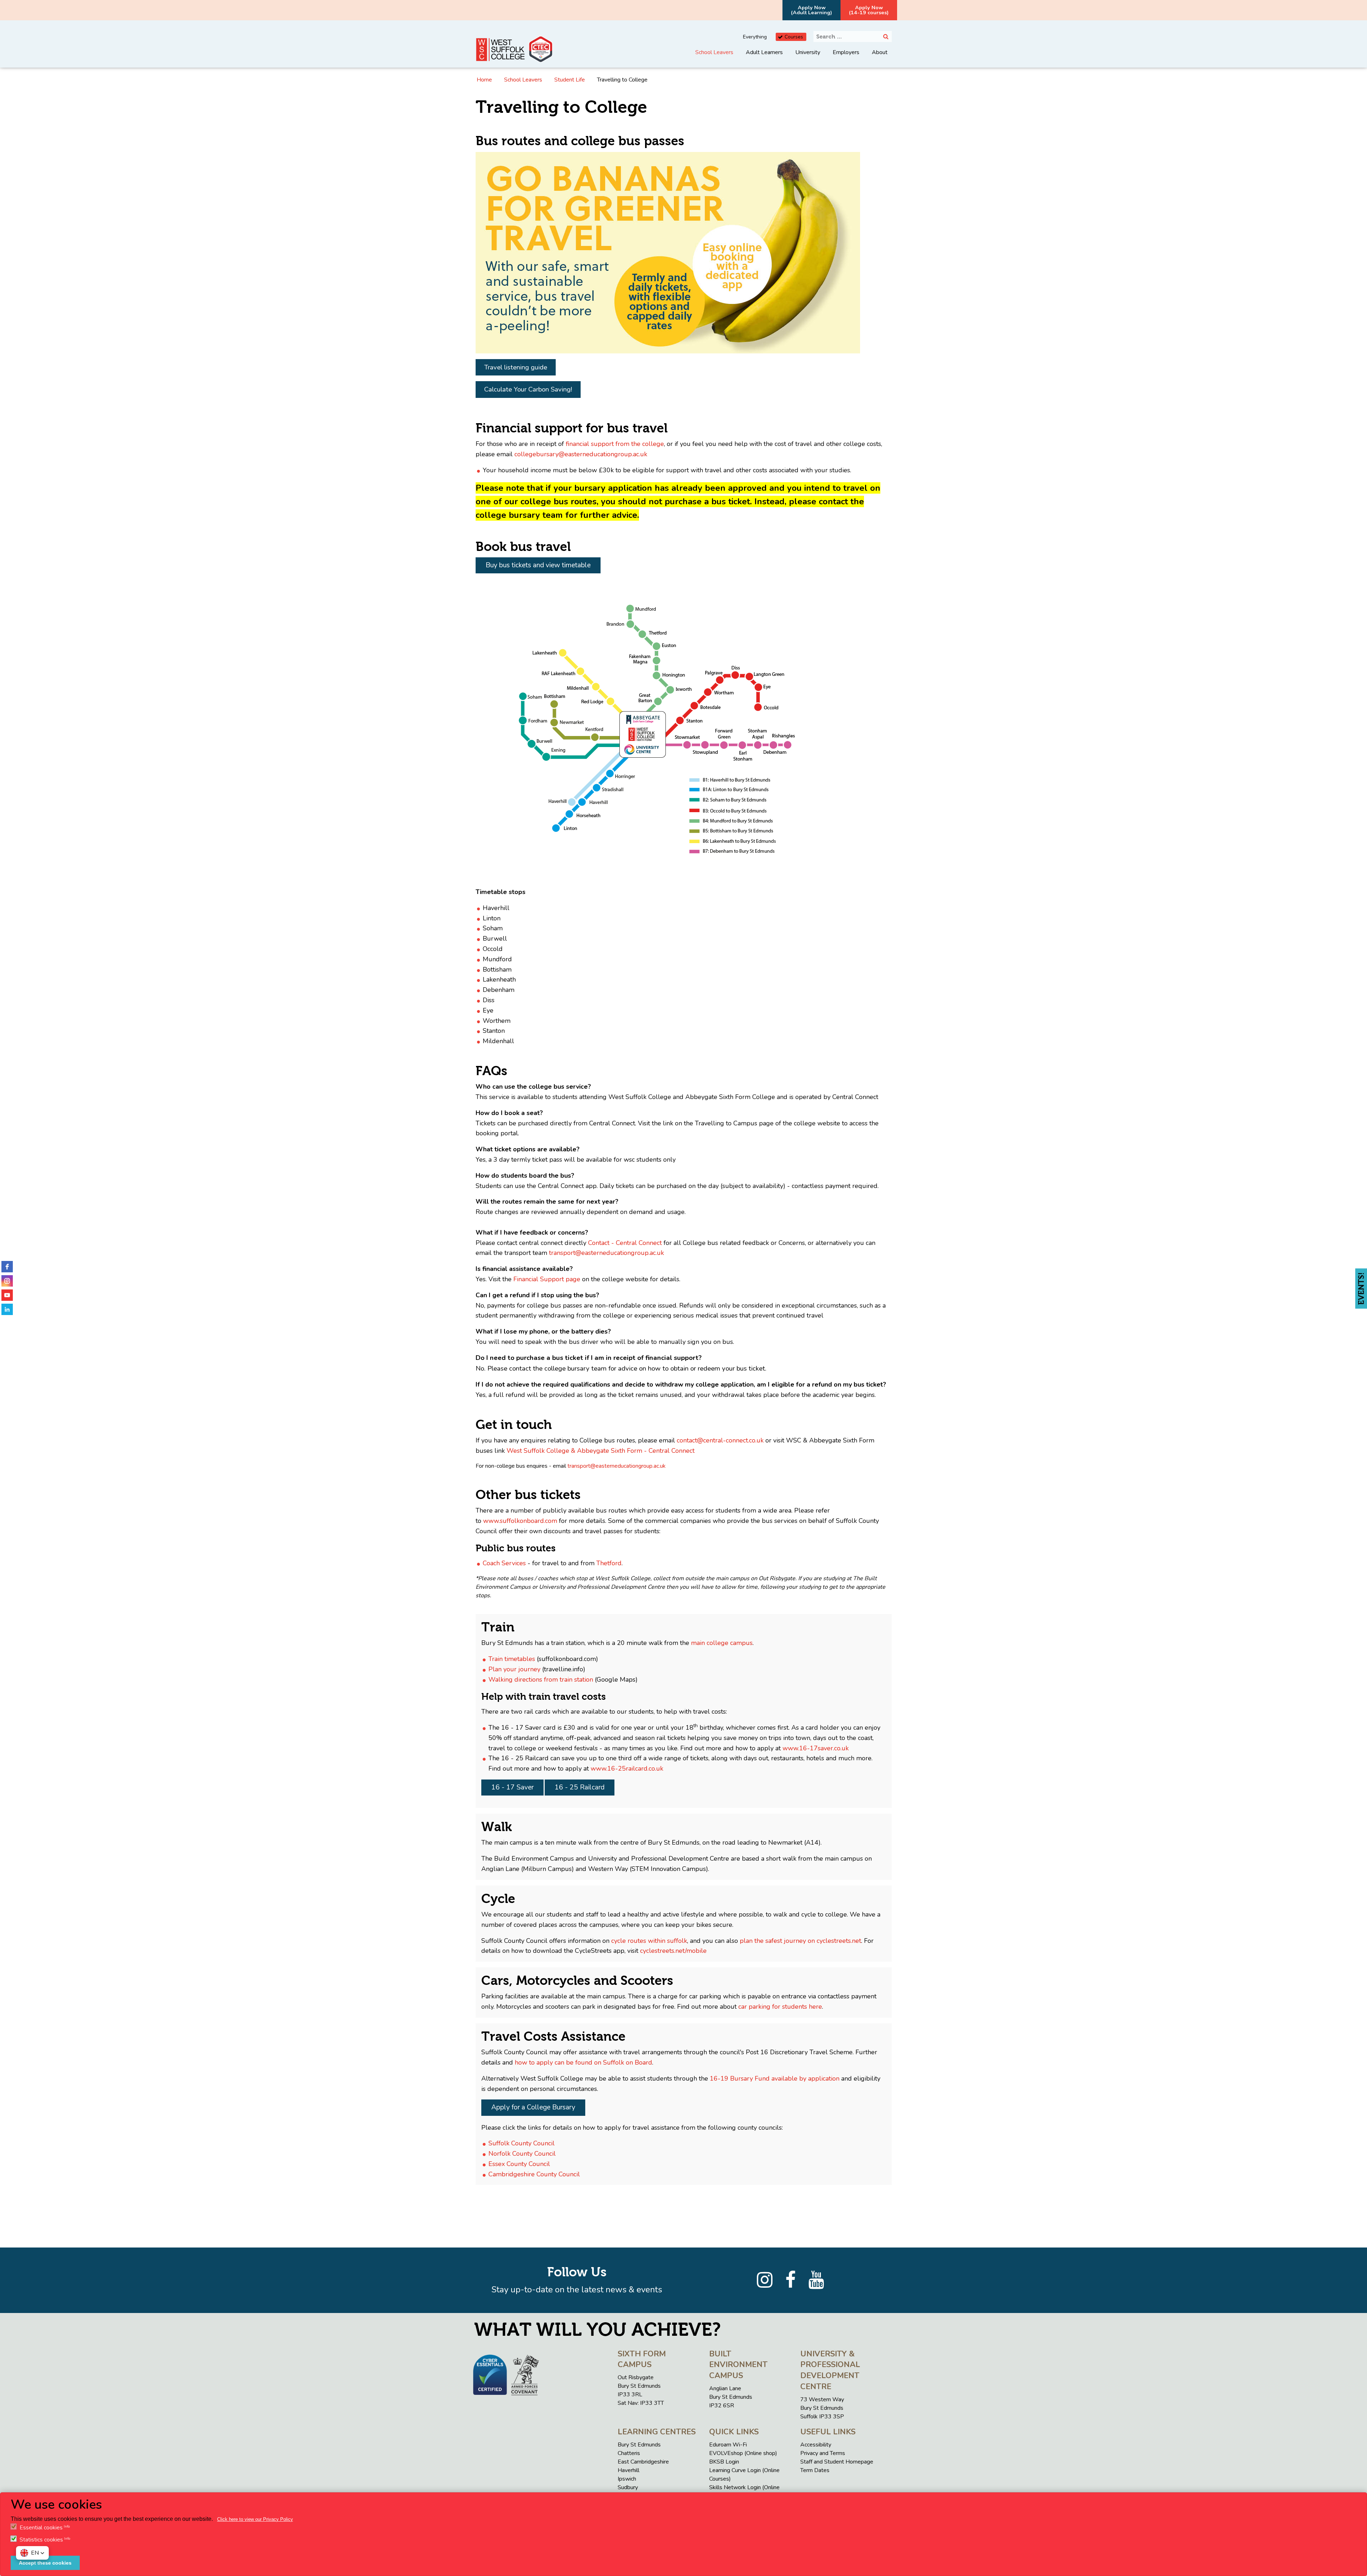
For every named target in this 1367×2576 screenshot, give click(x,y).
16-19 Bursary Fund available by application (775, 2078)
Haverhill (628, 2470)
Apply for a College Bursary (533, 2107)
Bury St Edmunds (639, 2445)
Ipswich (627, 2479)
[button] (32, 2553)
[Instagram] (765, 2280)
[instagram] (7, 1281)
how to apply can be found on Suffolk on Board (583, 2062)
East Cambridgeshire (643, 2462)
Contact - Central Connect (625, 1243)
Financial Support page (547, 1279)
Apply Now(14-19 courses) (869, 10)
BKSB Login (724, 2462)
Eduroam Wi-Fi (728, 2445)
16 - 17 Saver (512, 1787)
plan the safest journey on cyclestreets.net (800, 1941)
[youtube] (7, 1295)
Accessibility (816, 2445)
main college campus (722, 1643)
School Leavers (714, 52)
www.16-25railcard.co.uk (627, 1768)
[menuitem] (714, 58)
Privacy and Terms (823, 2453)
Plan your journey (514, 1669)
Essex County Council (519, 2164)
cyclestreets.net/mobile (673, 1951)
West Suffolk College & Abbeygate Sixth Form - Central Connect (601, 1451)
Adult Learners (764, 52)
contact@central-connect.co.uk (720, 1440)
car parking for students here (780, 2007)
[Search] (886, 36)
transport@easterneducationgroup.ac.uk (606, 1253)
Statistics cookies (41, 2540)
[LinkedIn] (7, 1309)
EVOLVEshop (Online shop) (743, 2453)
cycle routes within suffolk (649, 1941)
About (880, 52)
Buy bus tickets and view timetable (538, 565)
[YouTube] (816, 2280)
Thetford (609, 1563)
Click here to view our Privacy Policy (255, 2519)
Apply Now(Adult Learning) (811, 10)
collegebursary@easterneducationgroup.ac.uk (581, 454)
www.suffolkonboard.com (520, 1521)
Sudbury (628, 2487)
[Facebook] (790, 2280)
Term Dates (815, 2470)
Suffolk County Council (522, 2143)
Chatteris (629, 2453)
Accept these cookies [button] (45, 2563)
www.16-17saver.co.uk (816, 1748)
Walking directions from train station (541, 1679)
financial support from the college (615, 444)
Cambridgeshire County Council (534, 2174)
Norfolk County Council (522, 2154)
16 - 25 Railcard (580, 1787)
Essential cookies (41, 2528)
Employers (846, 52)
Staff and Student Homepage (837, 2462)
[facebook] (7, 1267)
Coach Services (504, 1563)
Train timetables (512, 1659)
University (808, 52)
